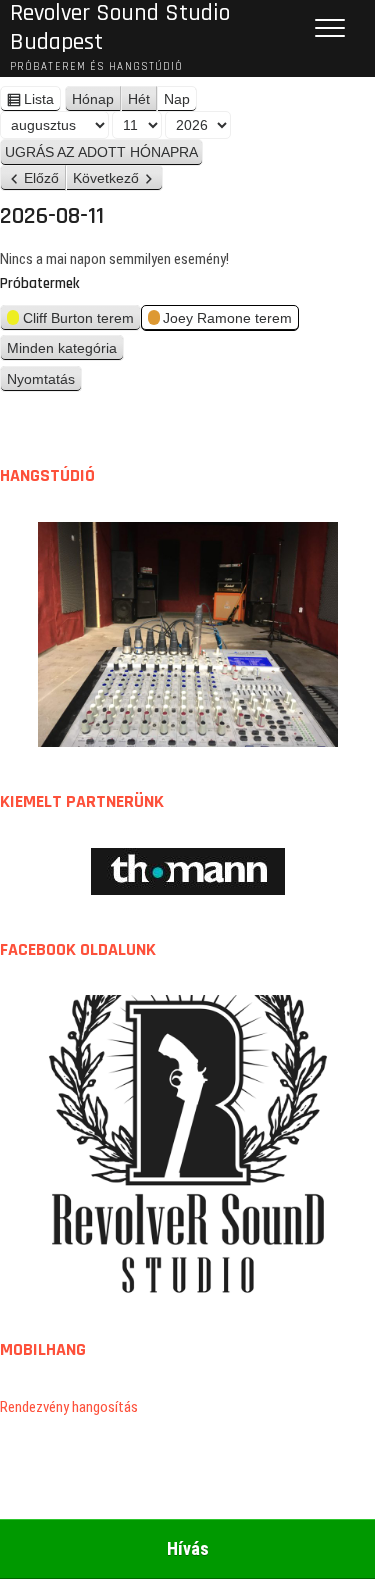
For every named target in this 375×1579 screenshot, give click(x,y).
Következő (106, 178)
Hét (139, 99)
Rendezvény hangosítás (69, 1407)
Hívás (188, 1548)
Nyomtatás (44, 381)
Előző (41, 178)
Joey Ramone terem (227, 318)
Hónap (93, 99)
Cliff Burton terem (78, 318)
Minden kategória (62, 348)
